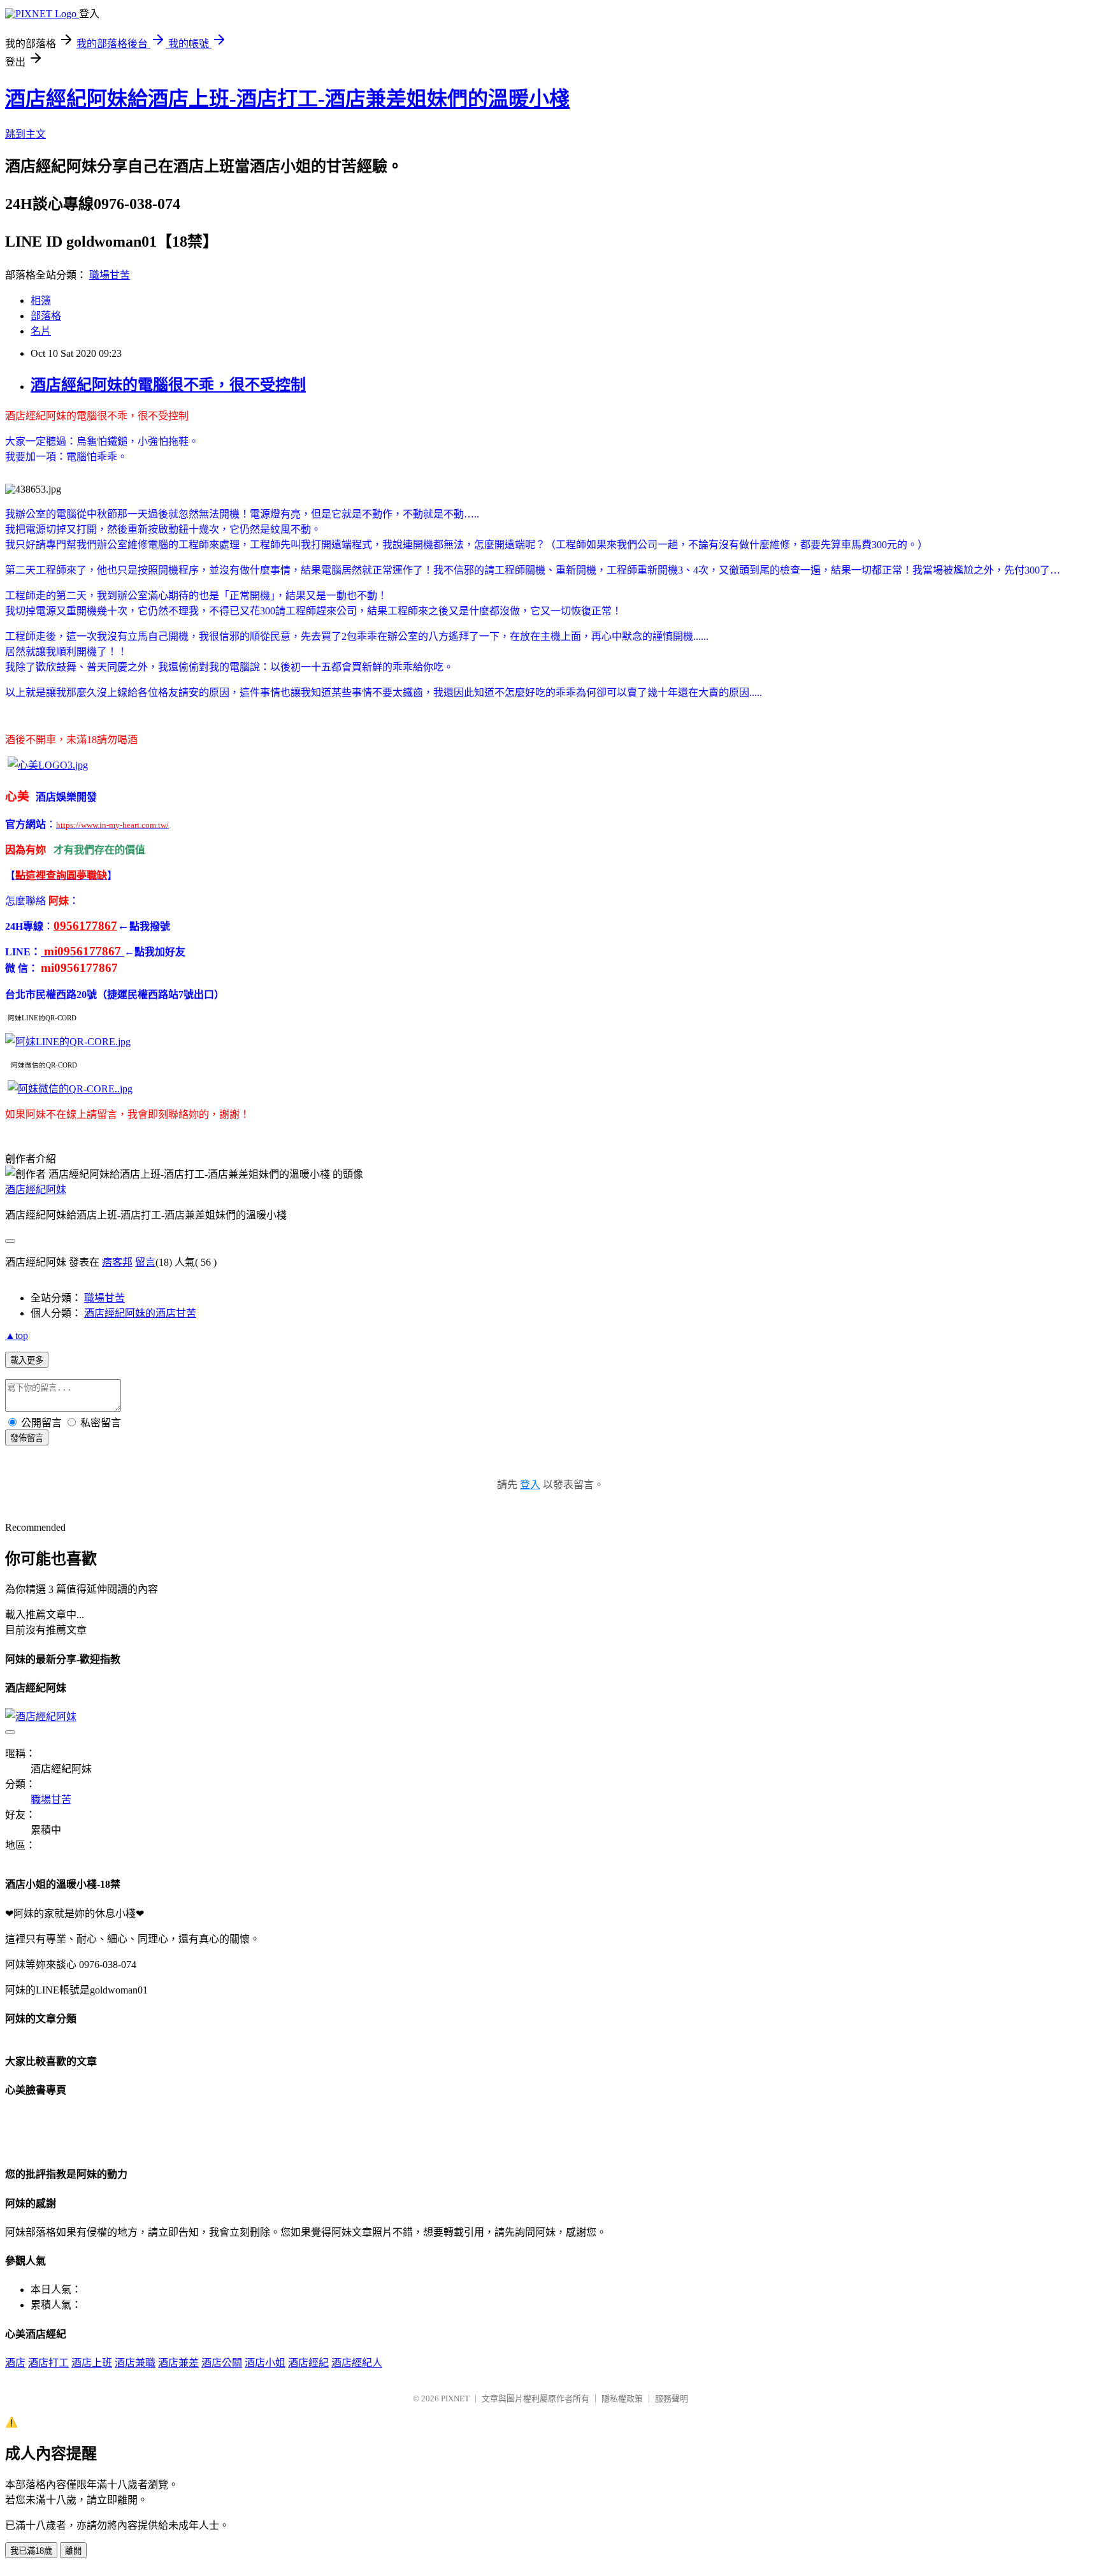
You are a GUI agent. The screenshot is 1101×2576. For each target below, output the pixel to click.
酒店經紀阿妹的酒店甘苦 (140, 1313)
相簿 (41, 300)
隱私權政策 (622, 2399)
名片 (41, 331)
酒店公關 (222, 2363)
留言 (145, 1262)
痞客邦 (117, 1262)
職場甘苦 (110, 275)
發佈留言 (27, 1438)
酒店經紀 (308, 2363)
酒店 (15, 2363)
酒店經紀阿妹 (36, 1190)
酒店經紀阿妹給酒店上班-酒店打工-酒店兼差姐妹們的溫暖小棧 (287, 99)
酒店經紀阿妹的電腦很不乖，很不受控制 (168, 385)
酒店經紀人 (357, 2363)
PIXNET (455, 2399)
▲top (17, 1335)
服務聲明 (672, 2399)
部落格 (46, 316)
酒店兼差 (178, 2363)
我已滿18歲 (31, 2551)
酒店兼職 (135, 2363)
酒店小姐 (265, 2363)
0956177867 (85, 926)
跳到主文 (25, 134)
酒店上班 (92, 2363)
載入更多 (27, 1360)
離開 (73, 2551)
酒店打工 (48, 2363)
